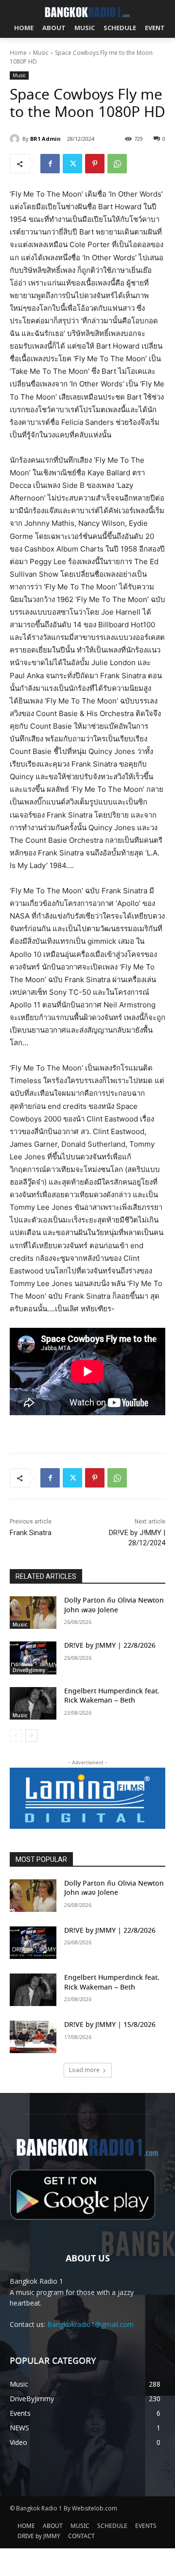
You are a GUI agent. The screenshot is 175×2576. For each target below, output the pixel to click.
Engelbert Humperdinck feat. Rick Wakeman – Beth (112, 1696)
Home (18, 53)
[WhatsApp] (117, 164)
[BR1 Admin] (16, 139)
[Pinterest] (95, 164)
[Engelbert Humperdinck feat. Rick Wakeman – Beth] (33, 1703)
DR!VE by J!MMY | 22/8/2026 (110, 1646)
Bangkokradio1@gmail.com (90, 2324)
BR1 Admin (45, 139)
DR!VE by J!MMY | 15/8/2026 (110, 2025)
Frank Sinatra (31, 1533)
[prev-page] (16, 1736)
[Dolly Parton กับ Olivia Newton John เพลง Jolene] (33, 1613)
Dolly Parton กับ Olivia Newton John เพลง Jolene (114, 1606)
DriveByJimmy (29, 1670)
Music (41, 53)
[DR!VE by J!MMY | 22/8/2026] (33, 1658)
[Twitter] (72, 164)
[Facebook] (50, 164)
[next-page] (31, 1736)
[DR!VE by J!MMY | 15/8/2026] (33, 2037)
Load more (84, 2070)
